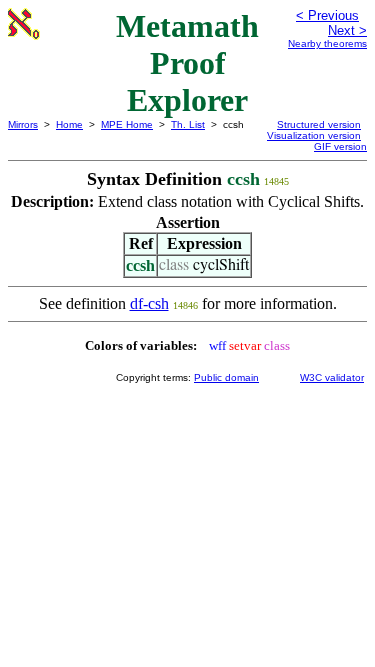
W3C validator (332, 377)
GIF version (340, 146)
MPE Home (127, 124)
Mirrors (23, 124)
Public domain (226, 377)
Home (69, 124)
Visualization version (314, 135)
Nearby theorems (327, 43)
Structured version (319, 124)
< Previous (327, 15)
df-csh (149, 303)
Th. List (188, 124)
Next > (347, 30)
